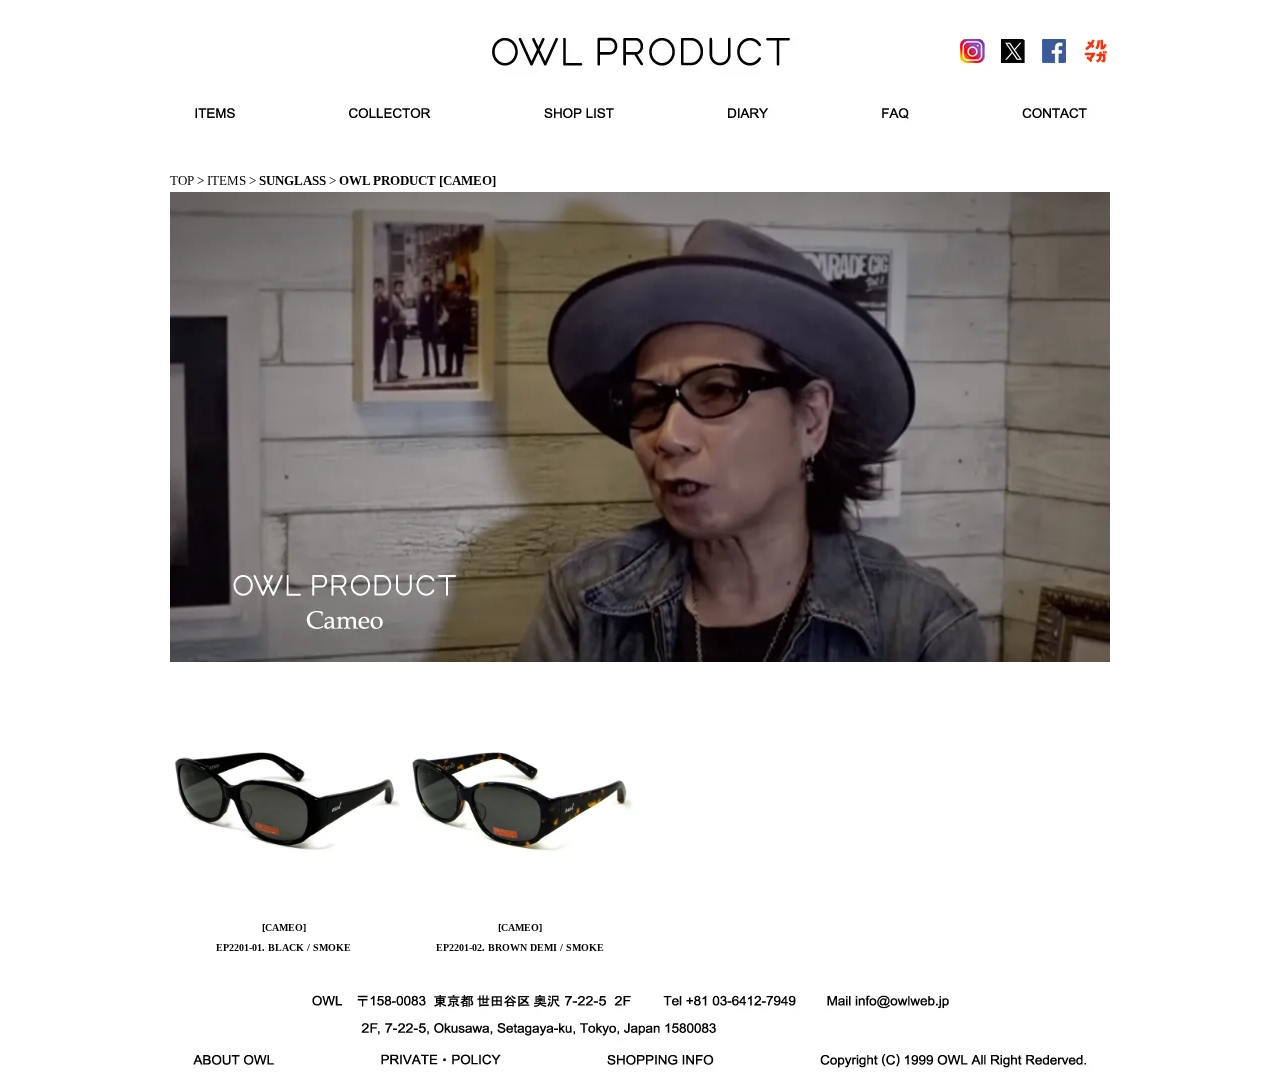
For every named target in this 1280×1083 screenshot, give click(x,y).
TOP (182, 180)
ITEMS (226, 180)
